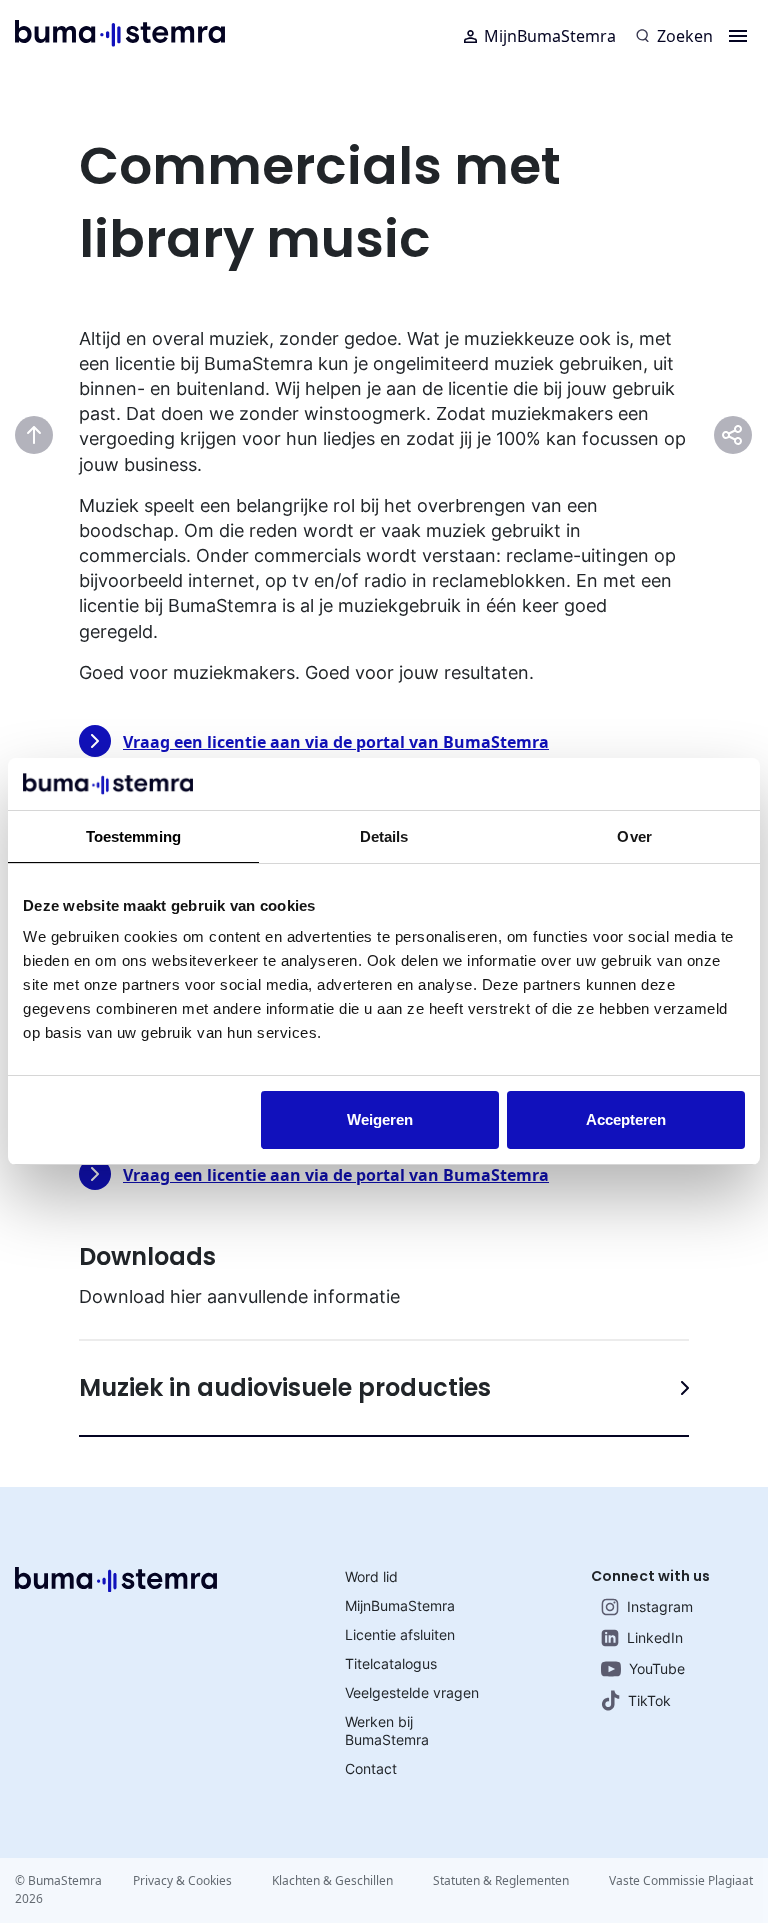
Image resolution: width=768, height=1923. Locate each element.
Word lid (371, 1576)
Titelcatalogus (391, 1663)
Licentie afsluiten (400, 1634)
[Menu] (738, 36)
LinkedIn (655, 1637)
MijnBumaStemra (550, 36)
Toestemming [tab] (133, 836)
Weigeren (380, 1119)
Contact (371, 1768)
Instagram (660, 1606)
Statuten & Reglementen (501, 1880)
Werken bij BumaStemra (387, 1730)
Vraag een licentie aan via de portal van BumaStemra (336, 742)
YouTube (657, 1668)
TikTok (649, 1700)
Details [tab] (384, 836)
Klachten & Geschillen (332, 1880)
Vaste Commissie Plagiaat (681, 1880)
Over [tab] (634, 836)
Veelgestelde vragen (412, 1692)
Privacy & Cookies (182, 1880)
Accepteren (626, 1119)
